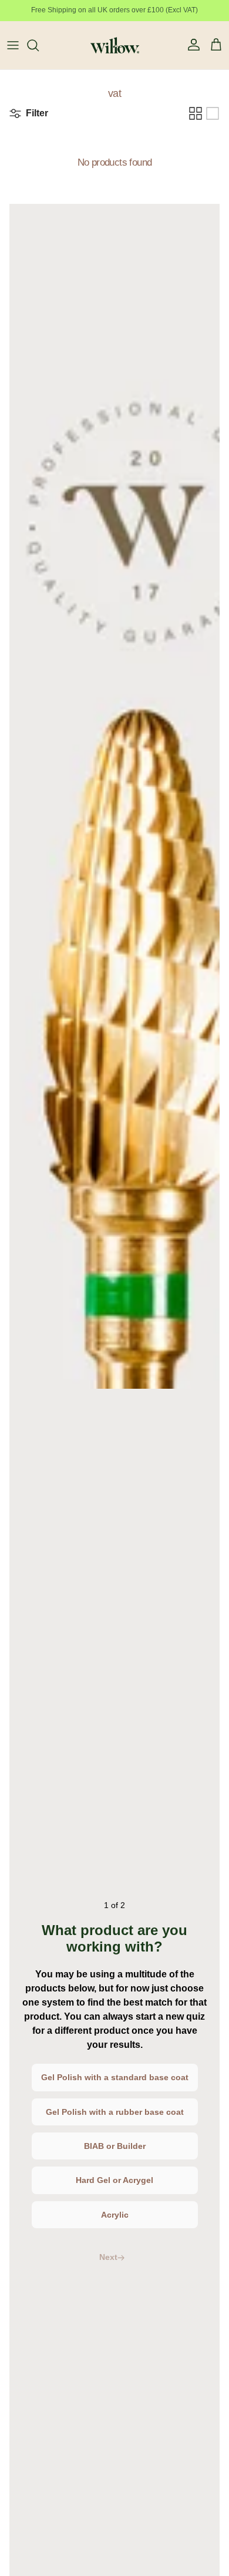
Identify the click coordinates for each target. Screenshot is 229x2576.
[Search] (39, 45)
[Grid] (196, 113)
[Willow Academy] (115, 45)
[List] (213, 113)
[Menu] (13, 45)
